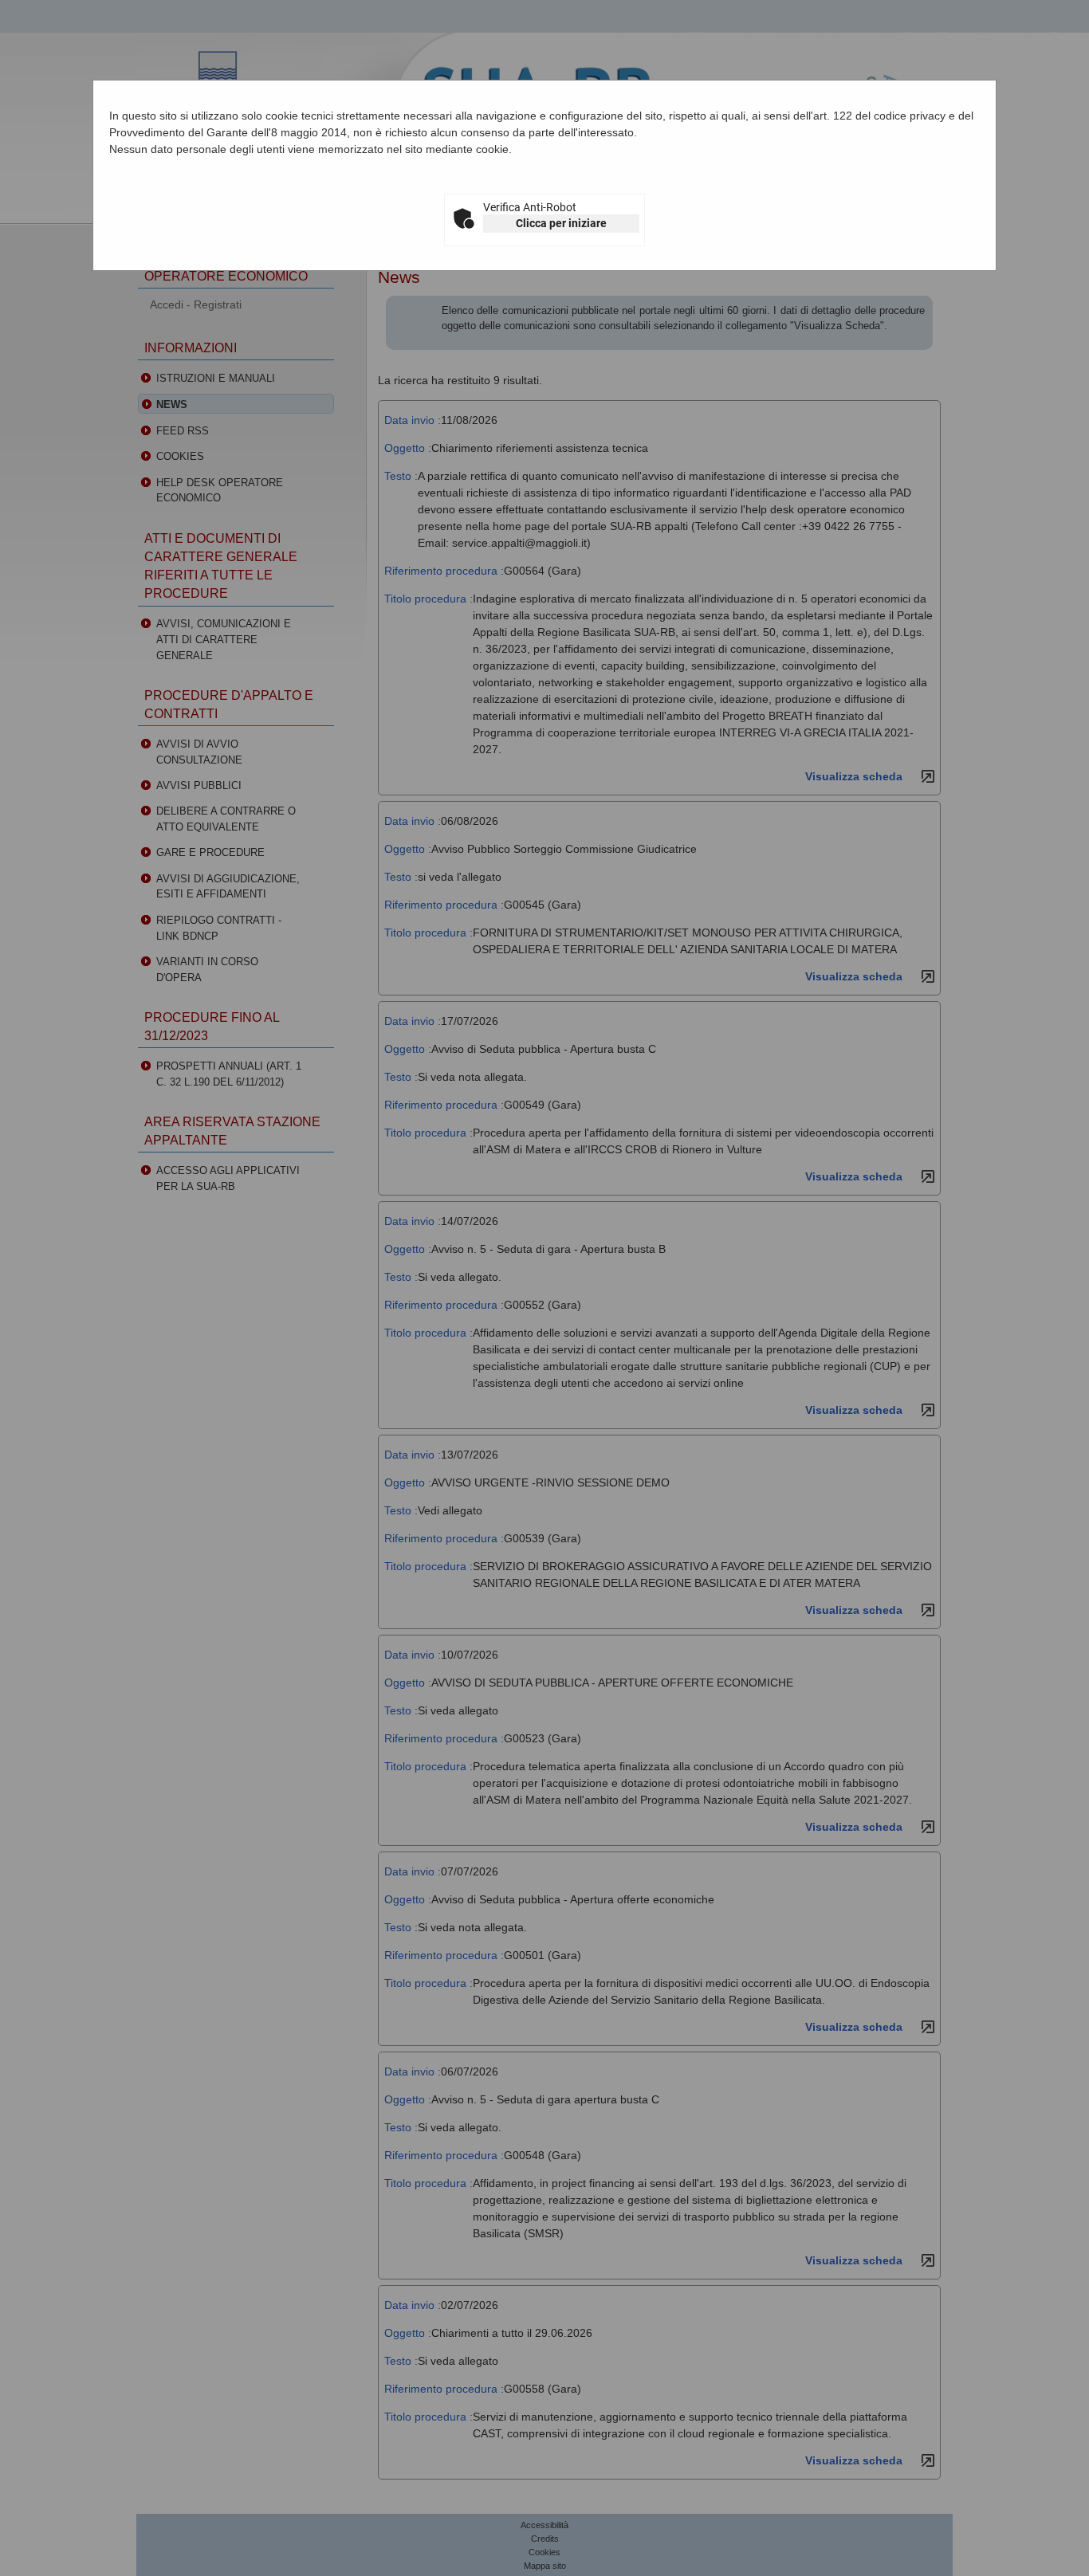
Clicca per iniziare (561, 223)
